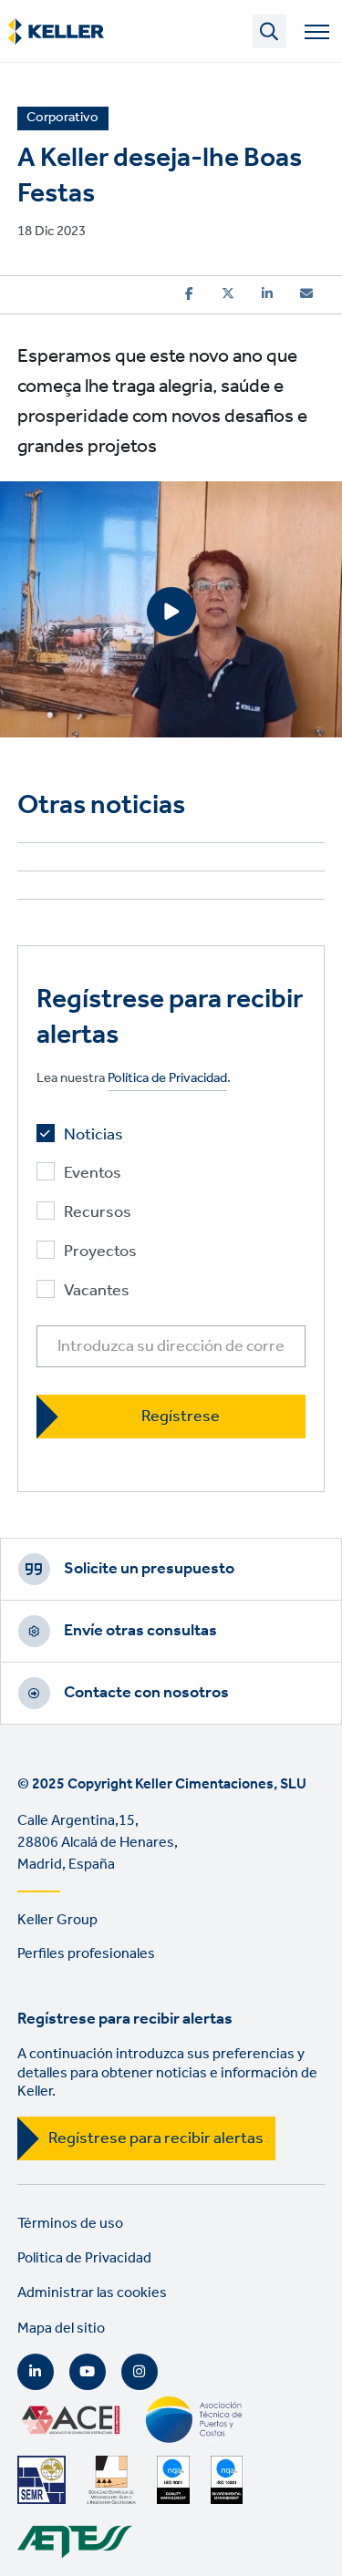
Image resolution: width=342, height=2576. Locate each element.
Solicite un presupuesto (149, 1569)
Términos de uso (70, 2224)
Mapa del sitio (61, 2329)
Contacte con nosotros (146, 1693)
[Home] (56, 32)
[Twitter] (228, 294)
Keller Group (57, 1920)
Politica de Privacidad (84, 2258)
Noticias (93, 1135)
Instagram (140, 2372)
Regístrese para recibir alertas (156, 2138)
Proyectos (100, 1252)
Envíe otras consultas (140, 1631)
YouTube (88, 2372)
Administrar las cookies (92, 2293)
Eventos (93, 1174)
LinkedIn (36, 2372)
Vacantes (97, 1291)
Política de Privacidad (167, 1079)
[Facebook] (189, 294)
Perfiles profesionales (86, 1954)
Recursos (98, 1213)
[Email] (306, 294)
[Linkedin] (267, 294)
